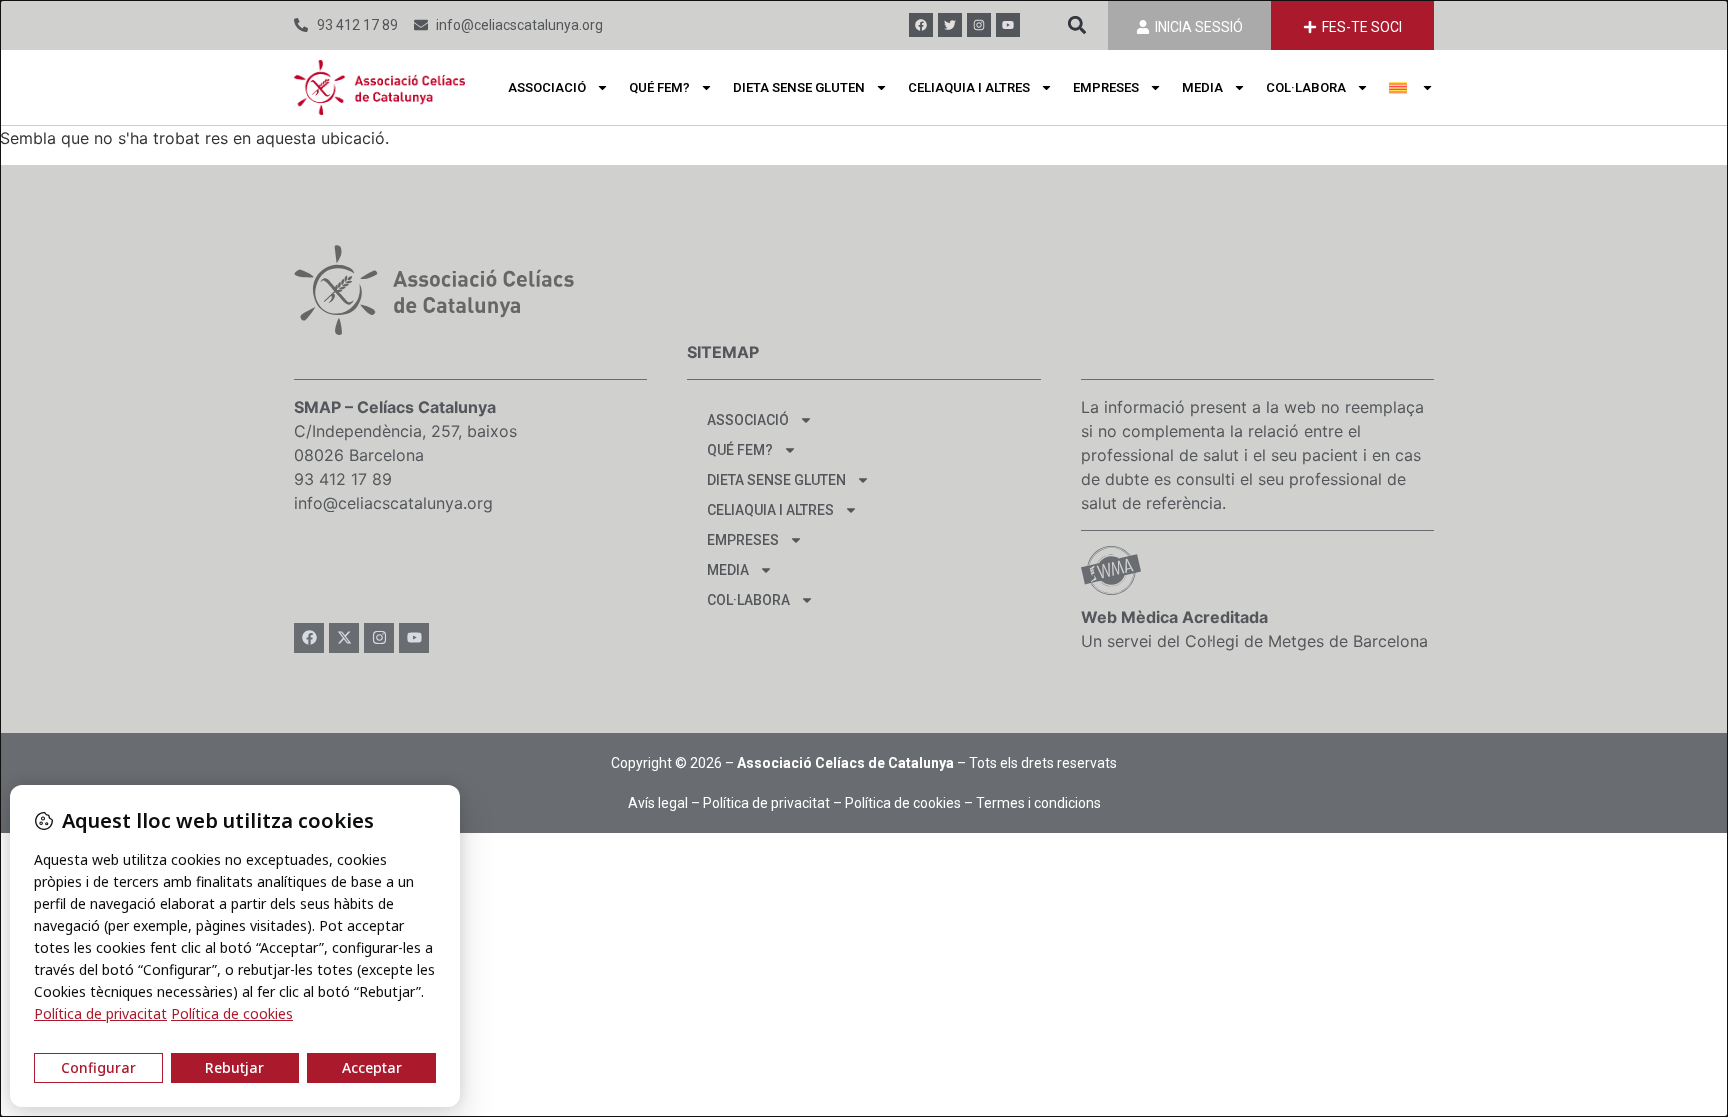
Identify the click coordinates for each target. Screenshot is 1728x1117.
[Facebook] (921, 25)
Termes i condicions (1038, 803)
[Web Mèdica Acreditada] (1111, 570)
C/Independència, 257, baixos (405, 431)
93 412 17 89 (343, 479)
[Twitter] (950, 25)
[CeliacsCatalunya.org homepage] (379, 87)
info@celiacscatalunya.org (393, 503)
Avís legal (658, 803)
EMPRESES (1106, 87)
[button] (1076, 25)
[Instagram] (979, 25)
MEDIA (1202, 87)
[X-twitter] (344, 638)
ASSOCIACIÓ (547, 87)
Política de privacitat (766, 803)
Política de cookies (903, 803)
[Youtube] (1008, 25)
